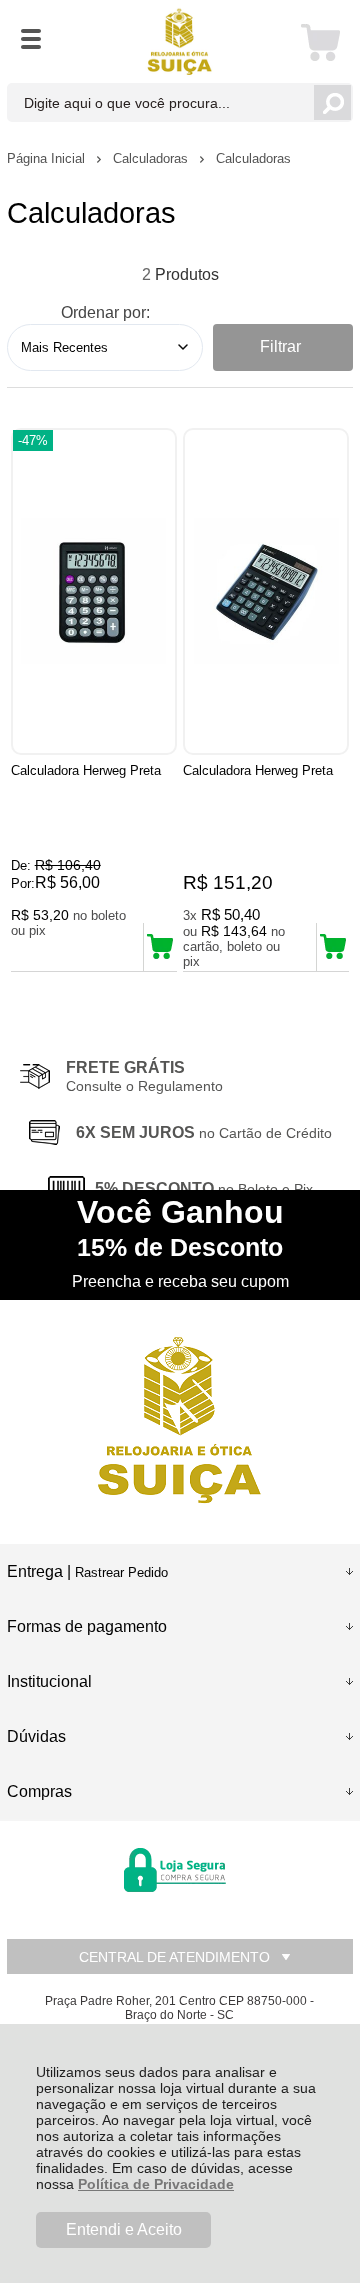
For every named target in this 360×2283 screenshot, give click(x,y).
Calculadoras (152, 158)
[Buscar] (332, 102)
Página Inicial (48, 158)
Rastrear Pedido (121, 1572)
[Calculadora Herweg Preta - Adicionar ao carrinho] (160, 947)
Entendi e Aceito (124, 2229)
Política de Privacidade (156, 2184)
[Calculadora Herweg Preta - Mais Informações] (94, 591)
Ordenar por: (105, 312)
